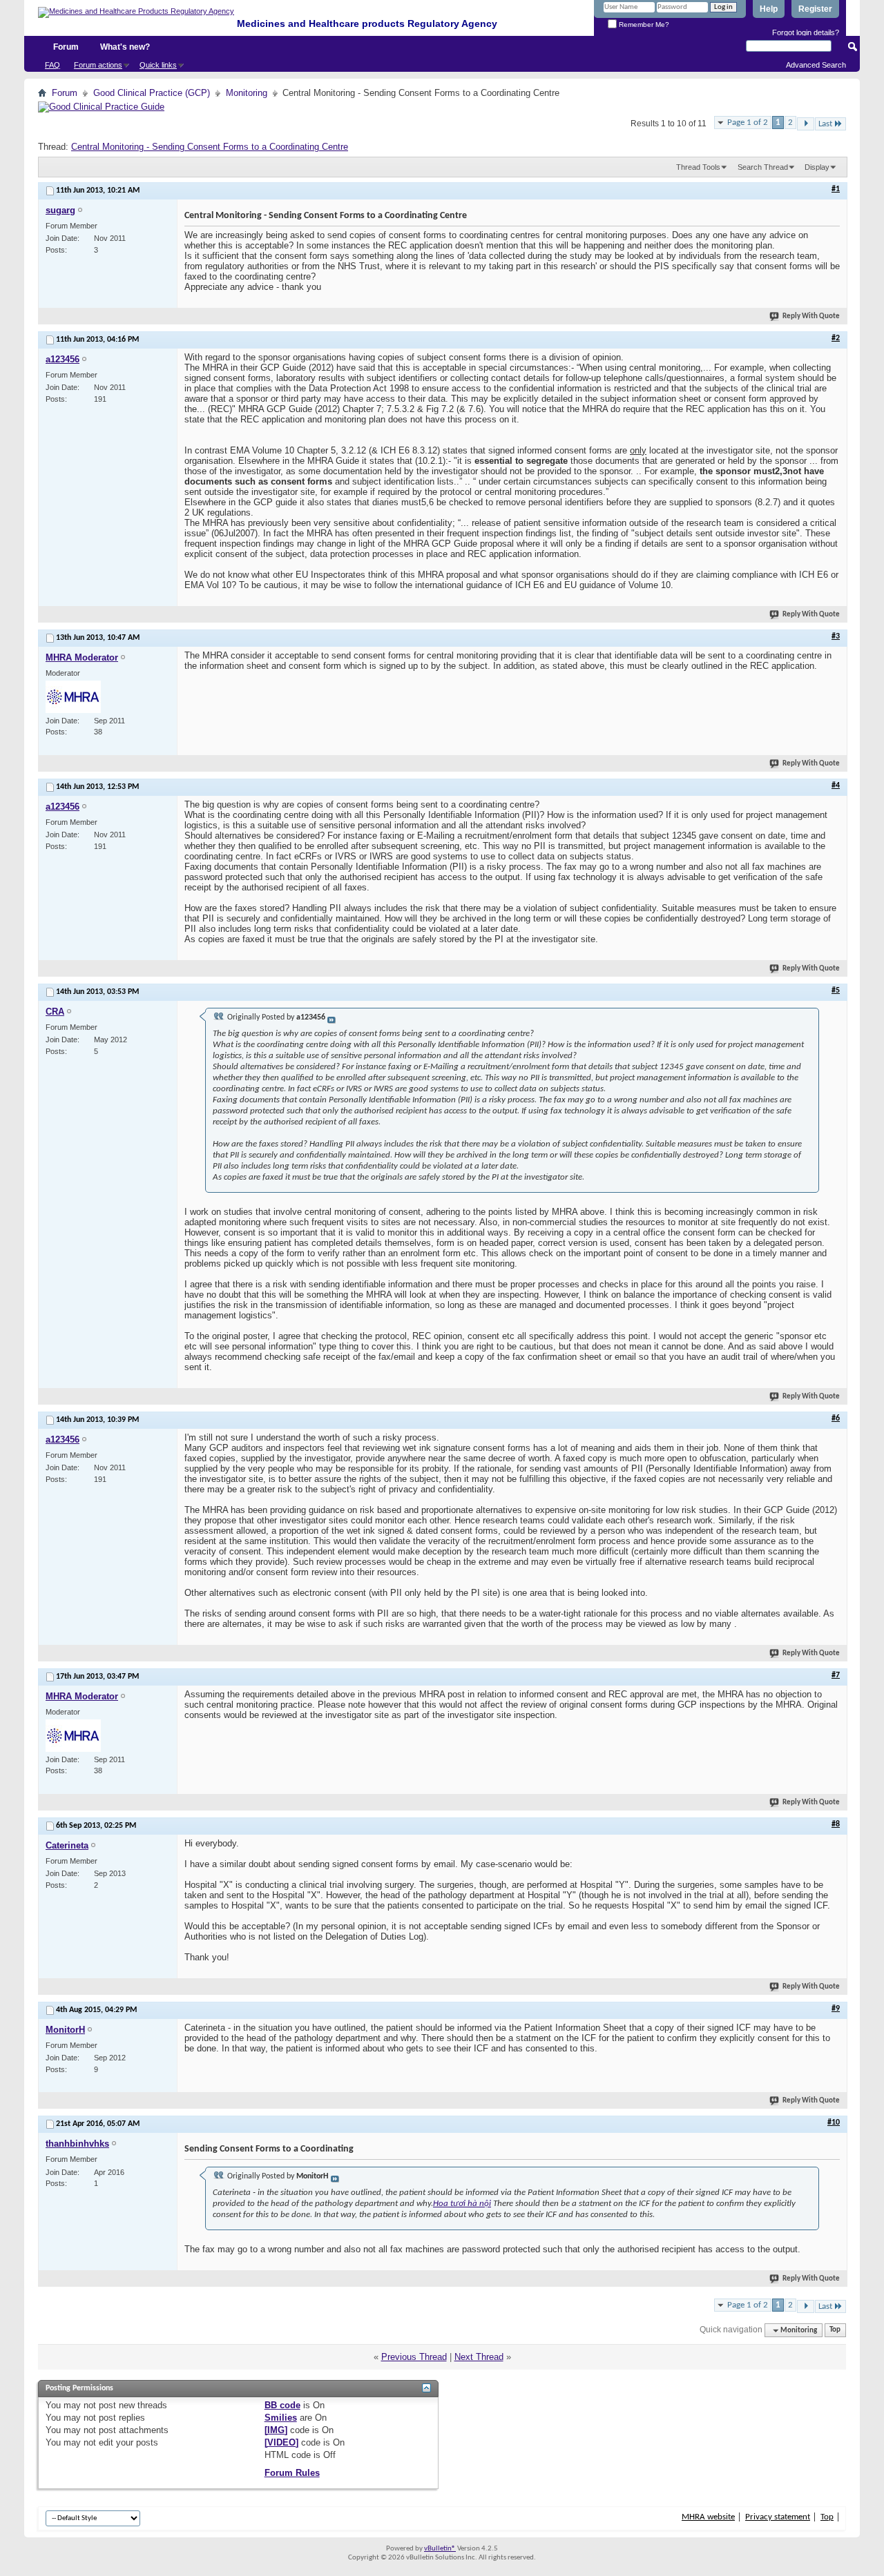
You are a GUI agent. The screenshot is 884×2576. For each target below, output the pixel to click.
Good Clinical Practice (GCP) (152, 93)
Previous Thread (414, 2357)
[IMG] (276, 2430)
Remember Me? (643, 25)
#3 (836, 636)
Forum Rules (292, 2473)
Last (825, 124)
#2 (836, 338)
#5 (836, 991)
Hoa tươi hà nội (462, 2204)
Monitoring (247, 93)
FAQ (52, 65)
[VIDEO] (281, 2442)
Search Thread (763, 167)
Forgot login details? (806, 32)
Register (815, 9)
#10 (834, 2123)
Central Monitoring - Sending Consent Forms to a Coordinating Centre (210, 147)
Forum (66, 47)
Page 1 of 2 (748, 123)
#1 (836, 189)
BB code (282, 2405)
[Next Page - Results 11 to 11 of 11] (806, 124)
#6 (836, 1418)
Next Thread (479, 2357)
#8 (836, 1824)
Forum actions (98, 65)
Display (817, 167)
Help (769, 9)
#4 (836, 786)
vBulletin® (440, 2549)
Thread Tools (698, 167)
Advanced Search (816, 65)
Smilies (281, 2418)
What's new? (125, 47)
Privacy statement (778, 2517)
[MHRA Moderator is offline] (73, 697)
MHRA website (708, 2517)
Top (835, 2331)
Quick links (158, 65)
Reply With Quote (811, 316)
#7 (836, 1675)
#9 (836, 2009)
